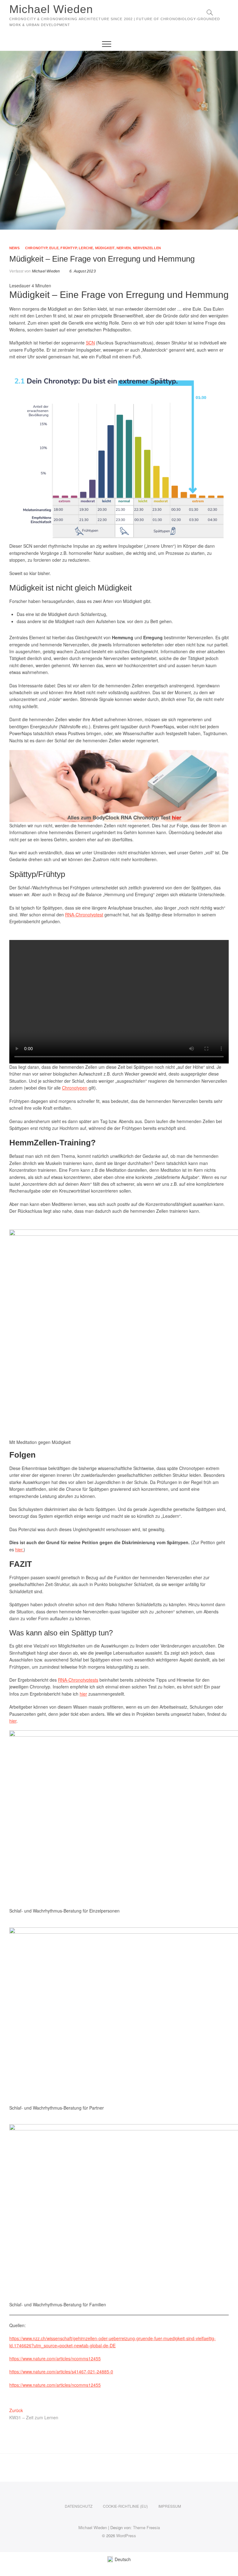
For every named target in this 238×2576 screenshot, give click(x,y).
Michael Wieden (51, 9)
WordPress (126, 2536)
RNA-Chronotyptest (84, 915)
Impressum (170, 2506)
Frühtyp (68, 248)
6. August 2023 (82, 271)
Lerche (86, 248)
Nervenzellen (147, 248)
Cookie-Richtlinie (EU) (125, 2506)
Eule (54, 248)
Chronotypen (75, 1088)
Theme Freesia (146, 2527)
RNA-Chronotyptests (78, 1680)
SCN (90, 343)
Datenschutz (79, 2506)
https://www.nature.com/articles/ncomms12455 (55, 2358)
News (14, 248)
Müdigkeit (105, 248)
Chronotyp (36, 248)
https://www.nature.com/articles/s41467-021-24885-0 (61, 2371)
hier (19, 1549)
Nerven (124, 248)
